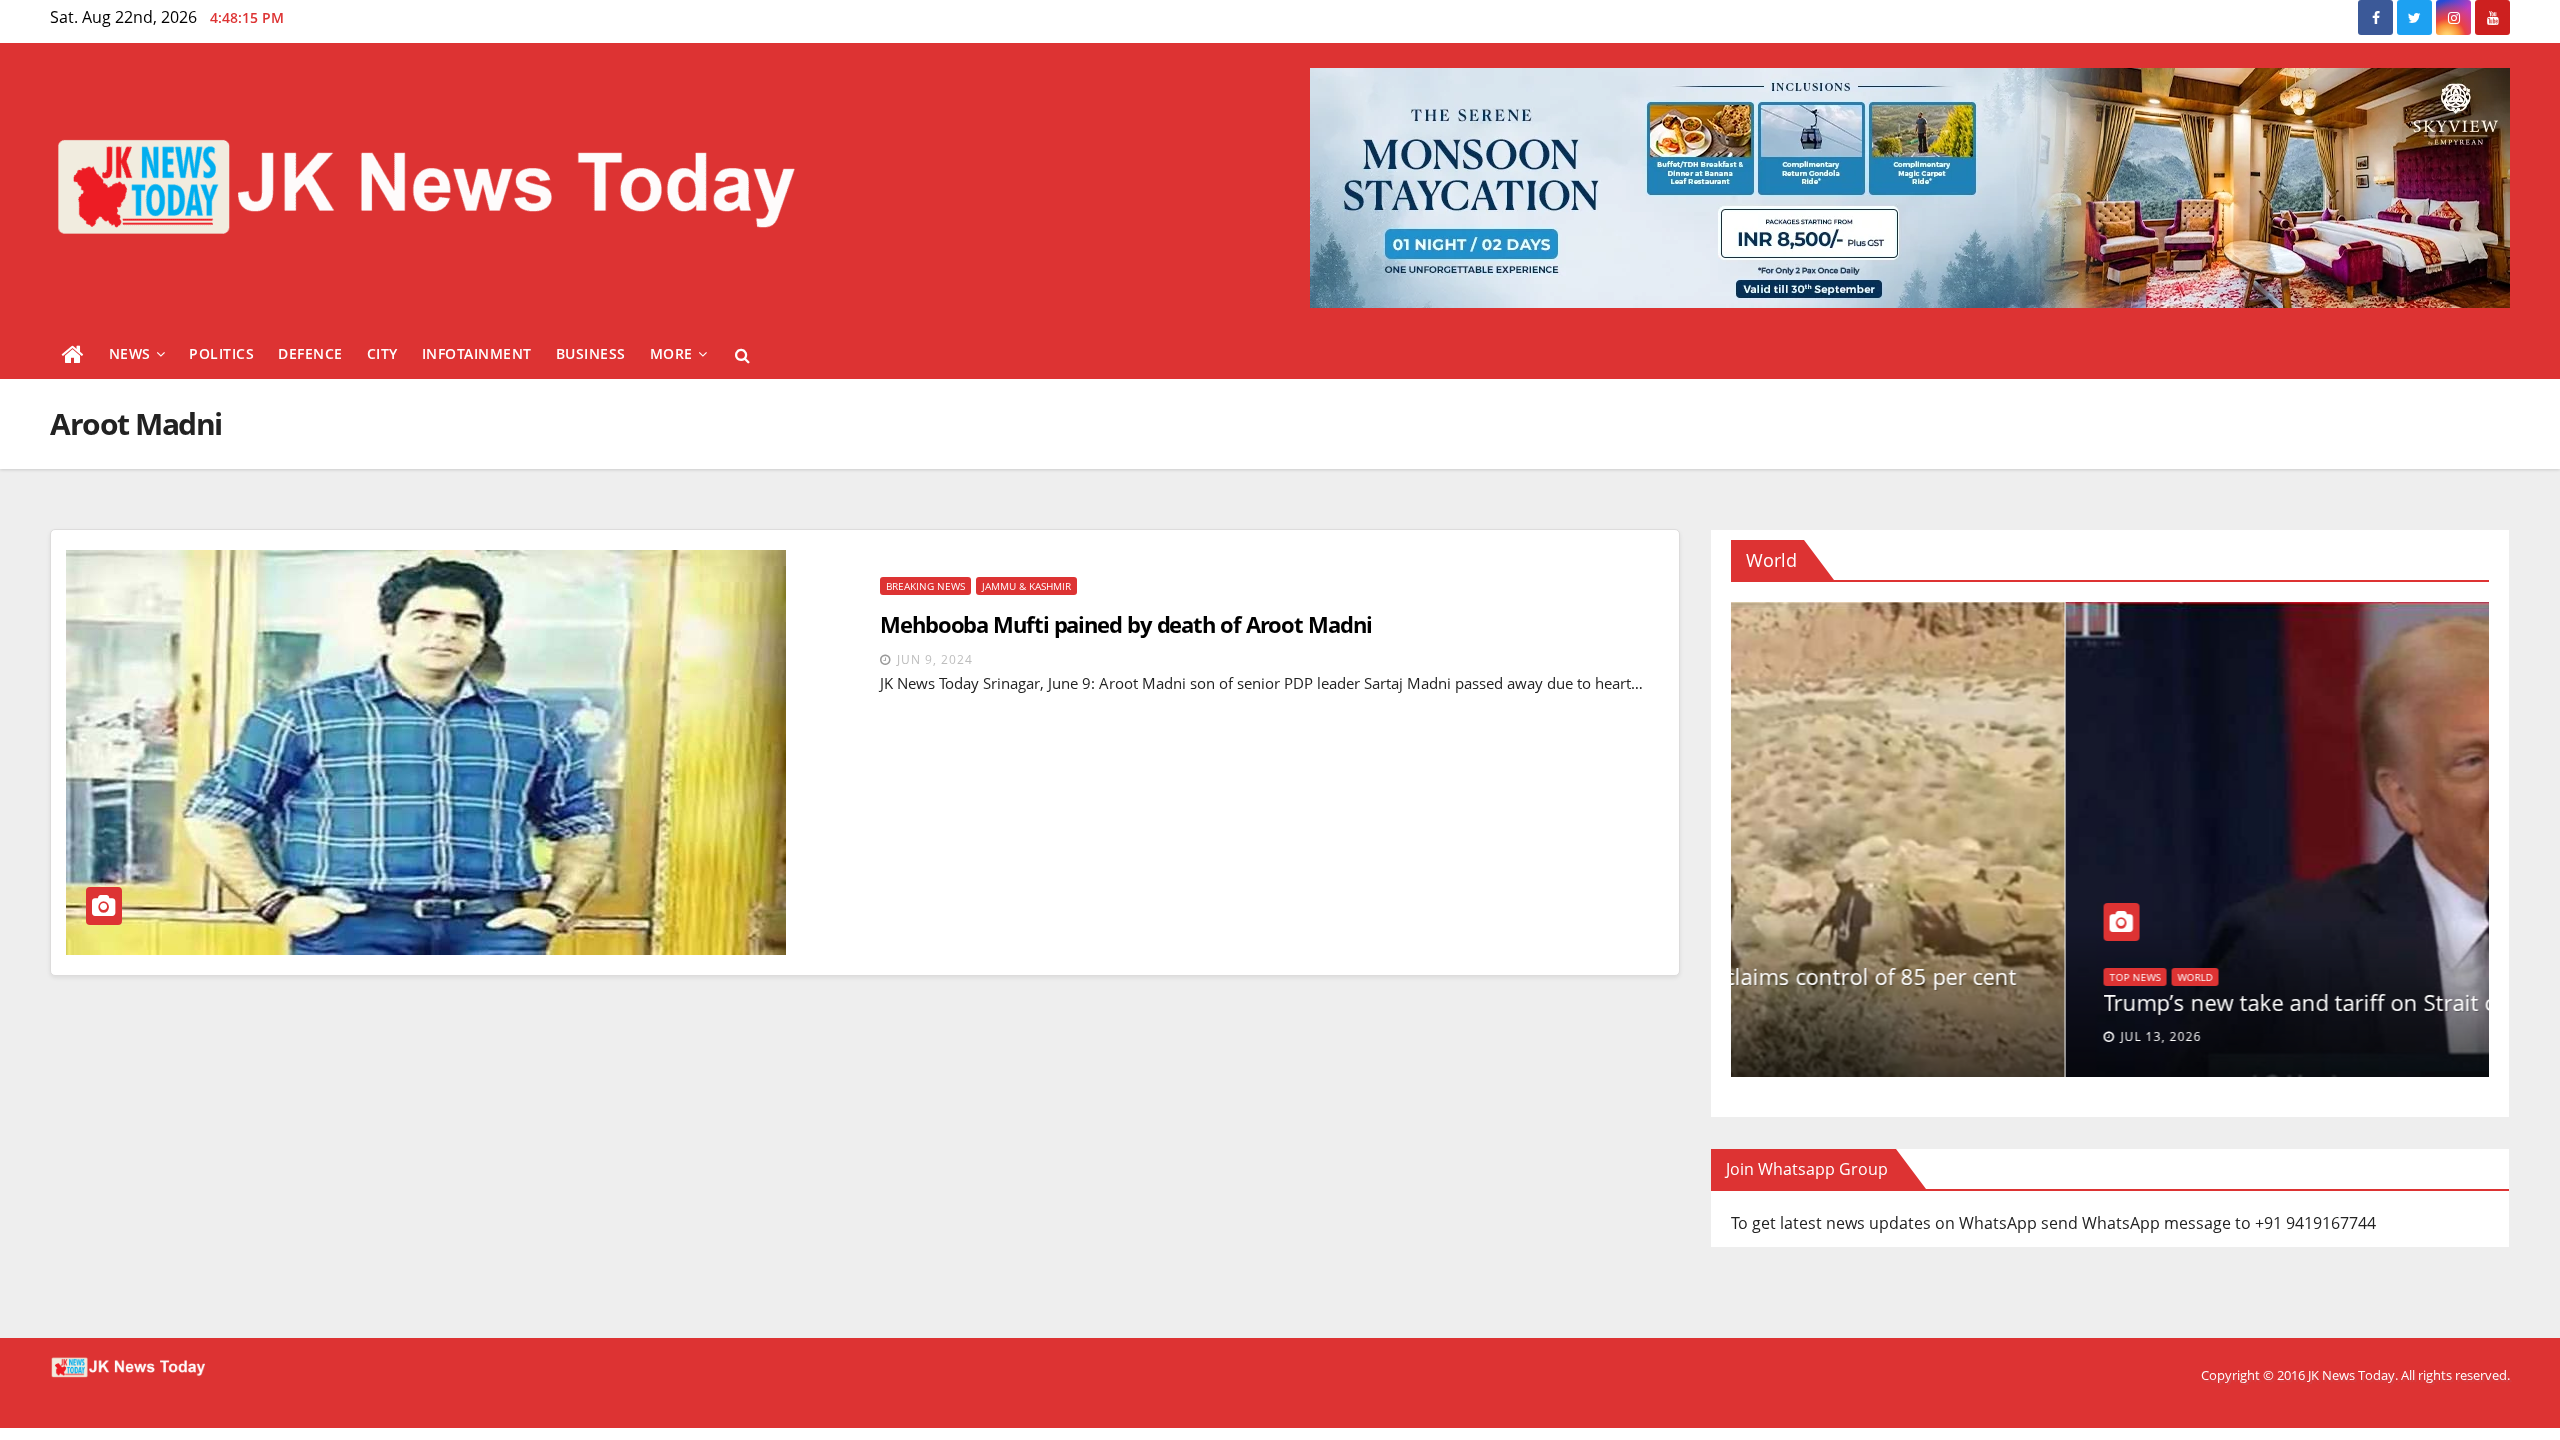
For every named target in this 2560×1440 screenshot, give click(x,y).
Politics (221, 353)
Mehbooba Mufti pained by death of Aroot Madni (1126, 624)
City (382, 353)
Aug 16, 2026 (1830, 1036)
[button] (742, 355)
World (1792, 977)
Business (591, 353)
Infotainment (477, 353)
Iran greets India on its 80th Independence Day (2010, 1002)
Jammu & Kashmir (1026, 586)
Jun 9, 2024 (935, 659)
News (130, 353)
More (671, 353)
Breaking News (925, 586)
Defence (310, 353)
